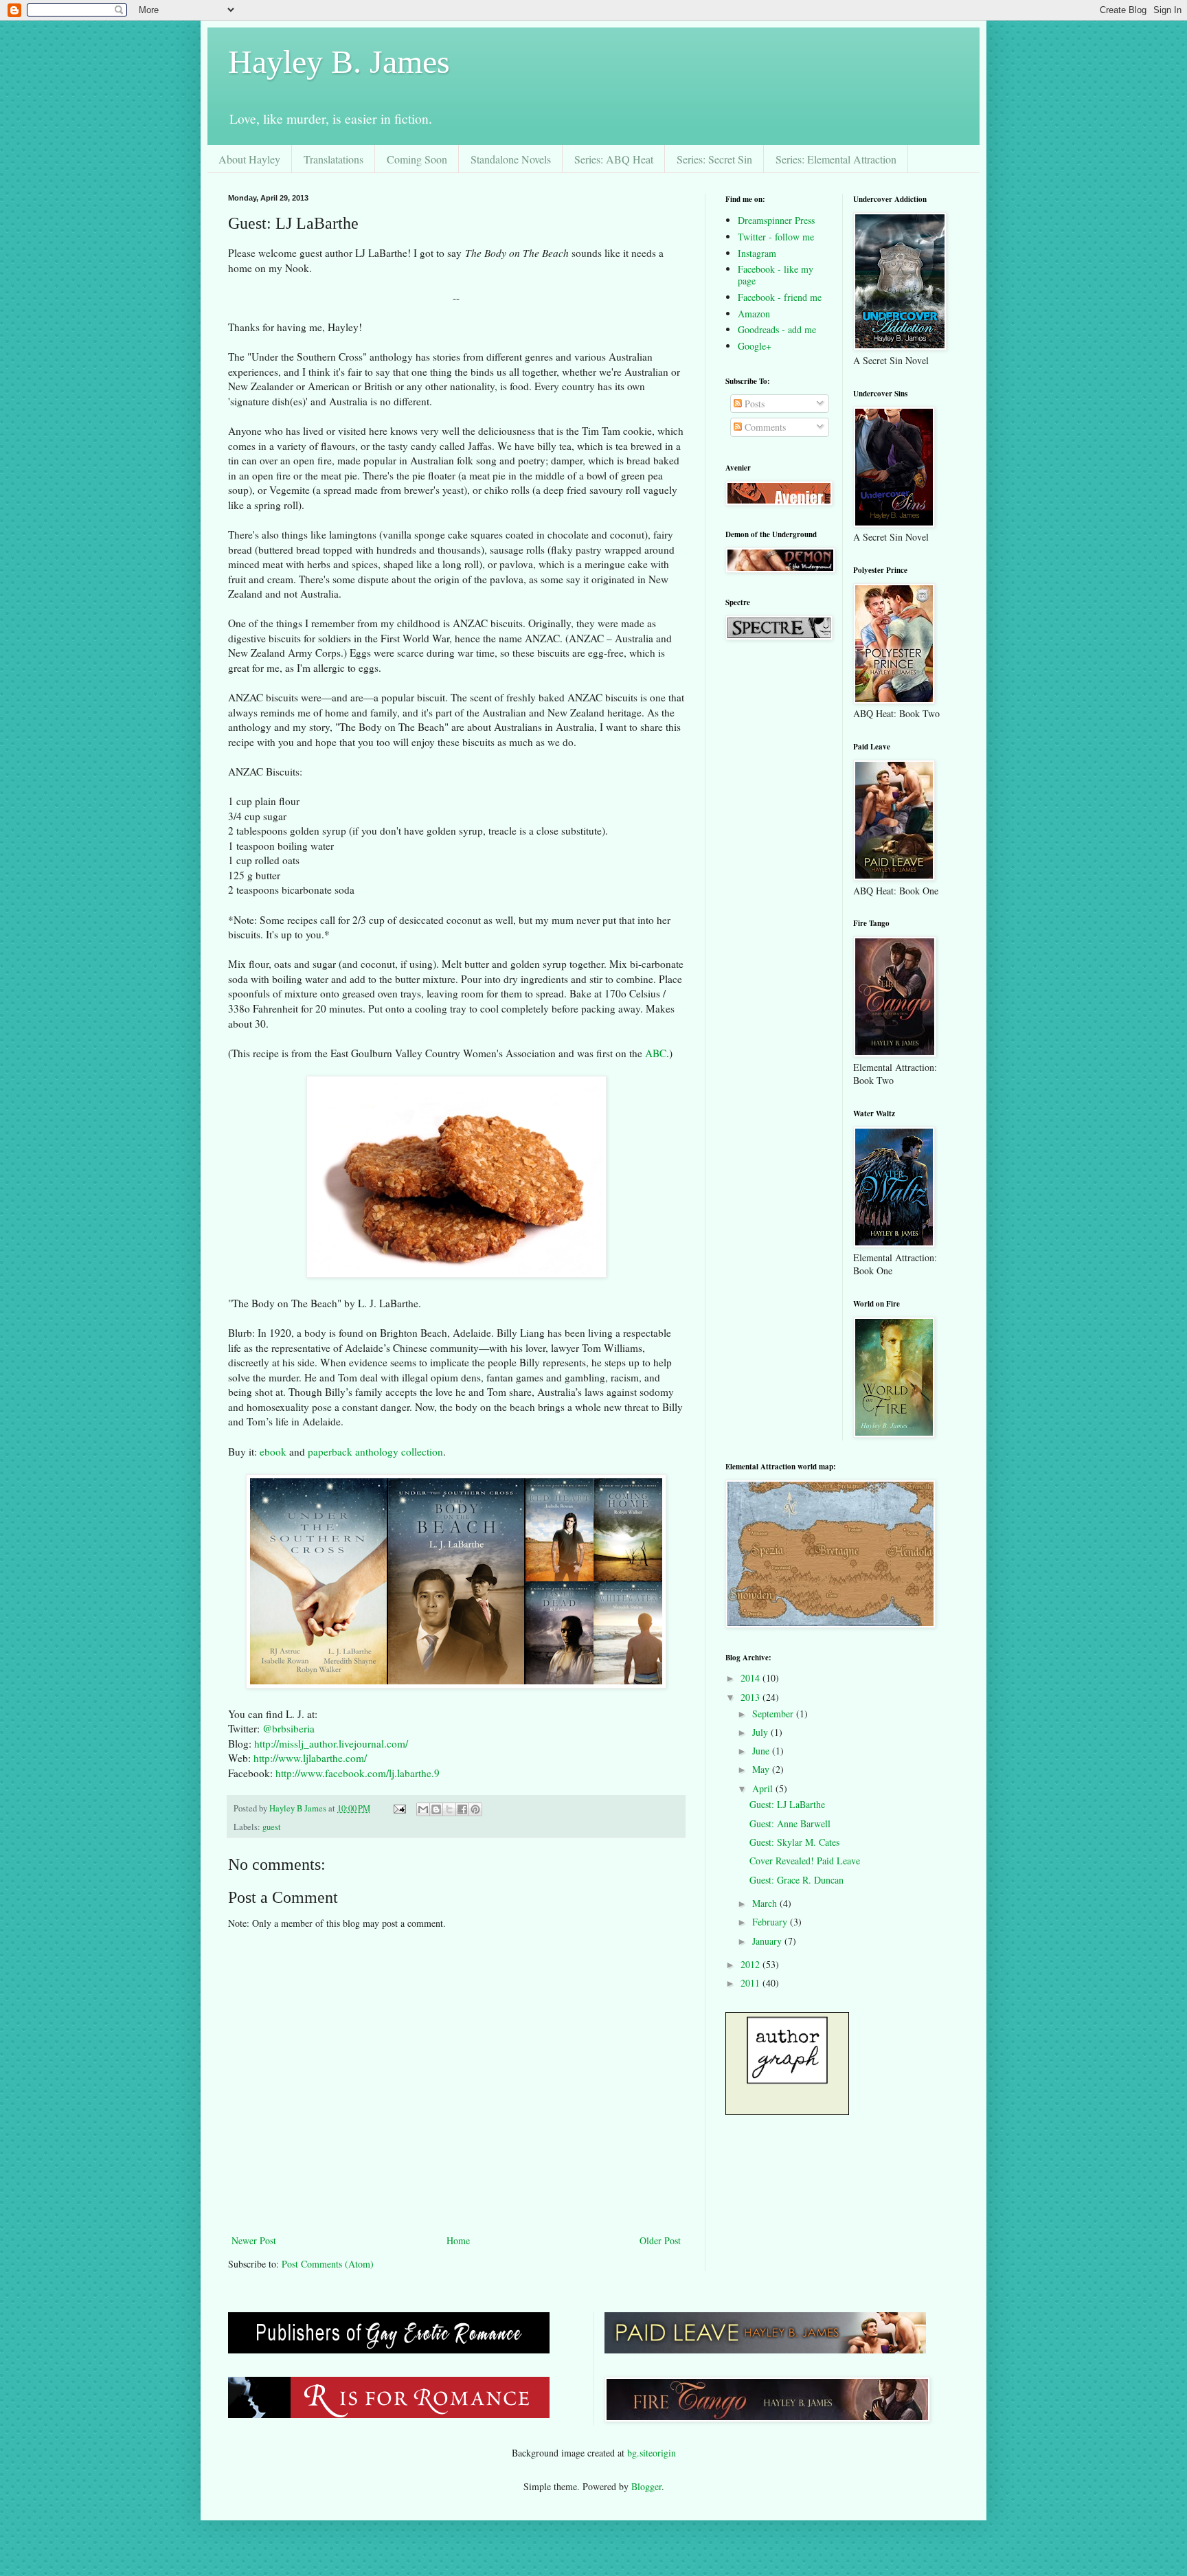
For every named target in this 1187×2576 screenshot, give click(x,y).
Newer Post (254, 2240)
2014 (751, 1678)
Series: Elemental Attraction (836, 159)
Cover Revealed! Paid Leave (805, 1861)
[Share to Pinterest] (475, 1809)
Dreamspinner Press (776, 220)
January (768, 1941)
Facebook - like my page (776, 275)
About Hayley (249, 159)
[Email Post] (399, 1808)
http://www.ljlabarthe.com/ (310, 1758)
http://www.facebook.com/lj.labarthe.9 (358, 1773)
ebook (273, 1451)
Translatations (334, 159)
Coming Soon (417, 159)
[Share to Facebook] (462, 1809)
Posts (753, 404)
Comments (764, 427)
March (766, 1903)
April (764, 1788)
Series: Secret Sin (714, 159)
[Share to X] (449, 1809)
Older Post (660, 2240)
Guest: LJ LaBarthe (787, 1804)
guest (272, 1827)
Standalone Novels (511, 159)
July (761, 1732)
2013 (751, 1697)
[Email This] (423, 1809)
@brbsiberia (289, 1728)
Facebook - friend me (780, 297)
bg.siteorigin (652, 2453)
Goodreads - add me (777, 329)
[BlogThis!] (436, 1809)
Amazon (754, 314)
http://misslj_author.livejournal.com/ (331, 1743)
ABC (656, 1053)
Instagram (757, 253)
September (774, 1714)
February (771, 1922)
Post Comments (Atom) (328, 2264)
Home (458, 2240)
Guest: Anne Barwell (790, 1823)
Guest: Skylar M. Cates (794, 1842)
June (762, 1751)
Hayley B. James (339, 61)
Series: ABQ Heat (614, 159)
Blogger (646, 2486)
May (762, 1769)
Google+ (755, 346)
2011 (751, 1983)
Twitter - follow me (776, 237)
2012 (751, 1964)
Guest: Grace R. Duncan (796, 1880)
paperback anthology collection (375, 1451)
